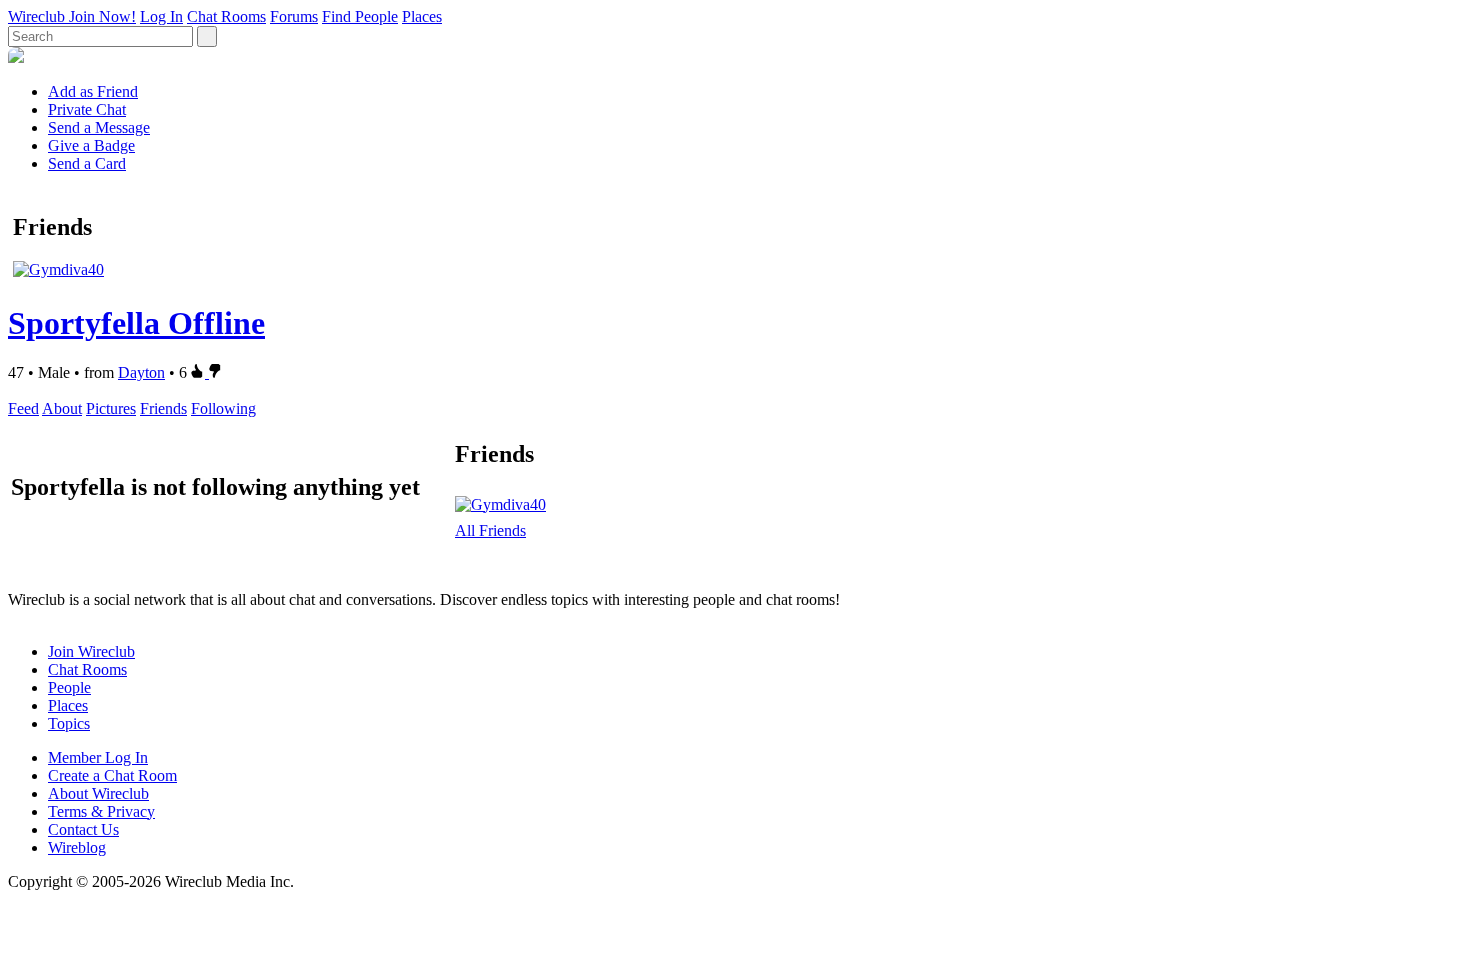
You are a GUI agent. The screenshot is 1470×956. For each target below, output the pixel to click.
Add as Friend (93, 91)
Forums (294, 16)
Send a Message (99, 127)
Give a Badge (91, 145)
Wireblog (77, 847)
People (69, 687)
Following (223, 408)
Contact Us (83, 829)
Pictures (111, 408)
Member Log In (98, 757)
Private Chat (87, 109)
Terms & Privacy (101, 811)
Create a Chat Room (112, 775)
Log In (161, 16)
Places (422, 16)
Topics (69, 723)
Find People (360, 16)
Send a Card (87, 163)
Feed (23, 408)
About (62, 408)
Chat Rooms (226, 16)
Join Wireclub (91, 651)
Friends (163, 408)
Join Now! (102, 16)
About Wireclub (98, 793)
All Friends (490, 530)
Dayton (141, 372)
